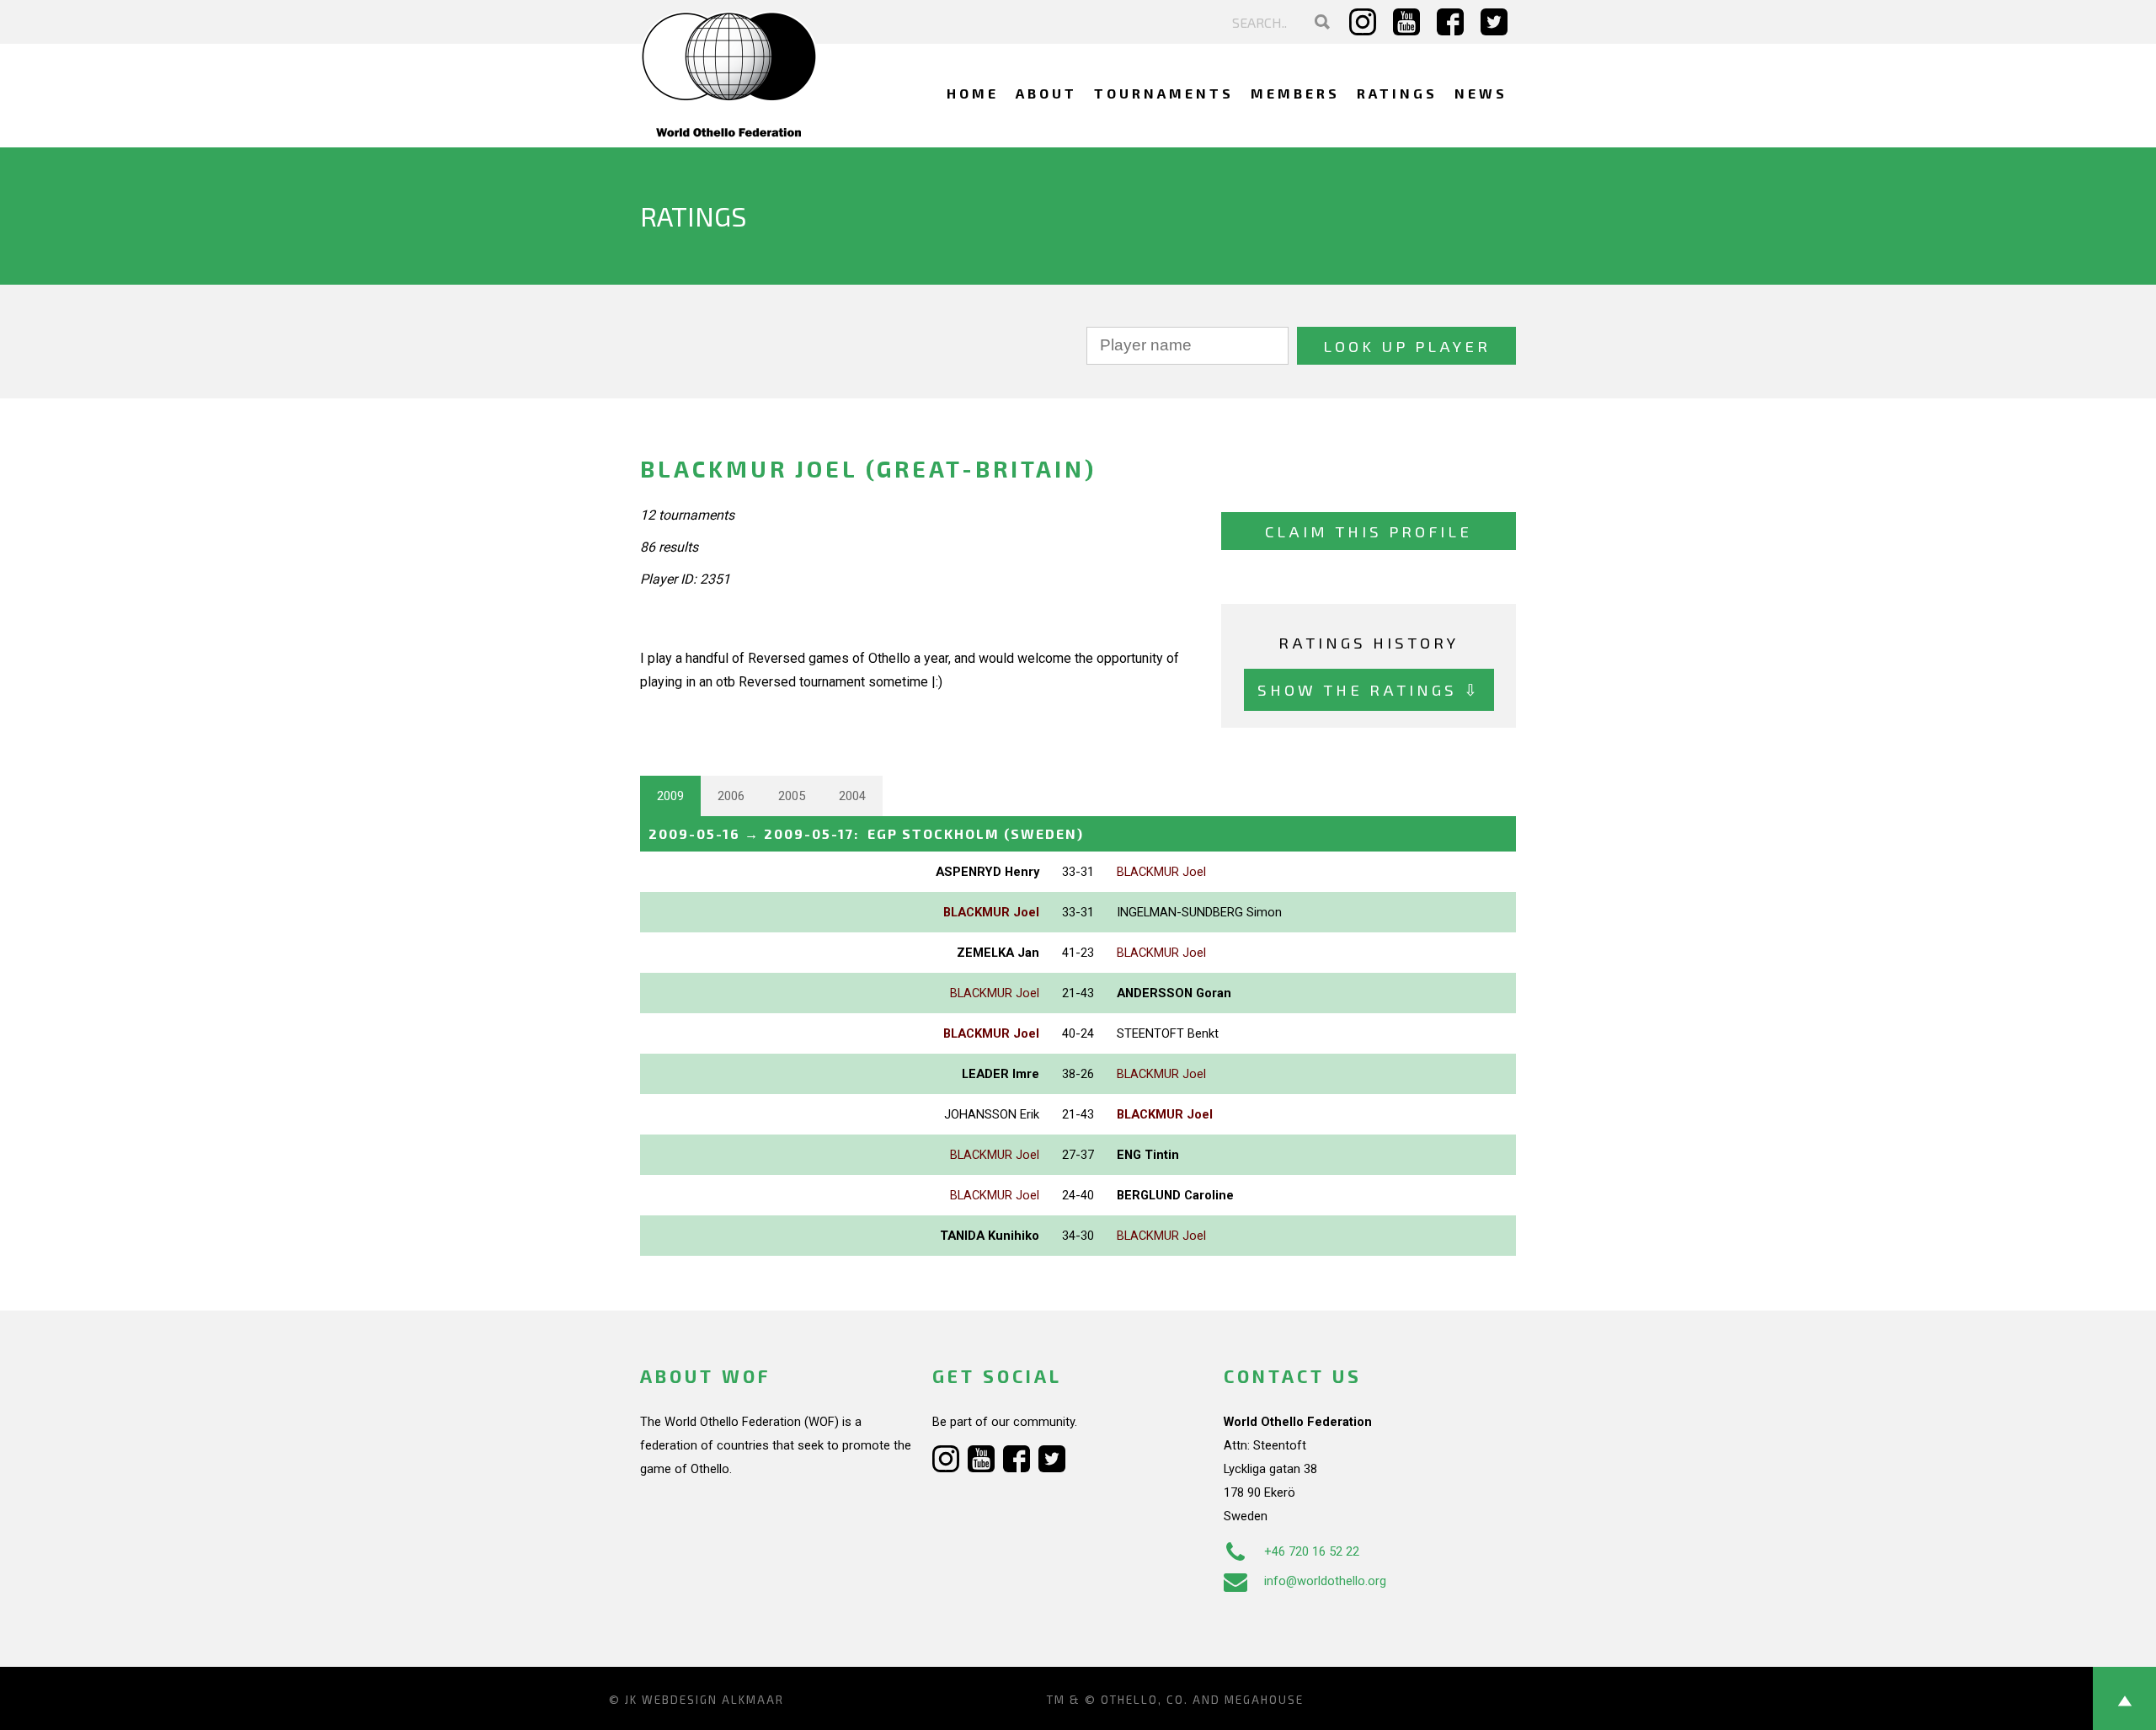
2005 (792, 796)
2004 (852, 796)
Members (1295, 93)
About (1046, 93)
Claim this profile (1369, 531)
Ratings (1397, 93)
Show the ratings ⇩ (1369, 689)
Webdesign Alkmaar (713, 1700)
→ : (866, 833)
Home (973, 93)
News (1481, 93)
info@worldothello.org (1325, 1581)
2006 (731, 796)
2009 (670, 796)
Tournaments (1164, 93)
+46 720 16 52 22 (1312, 1551)
